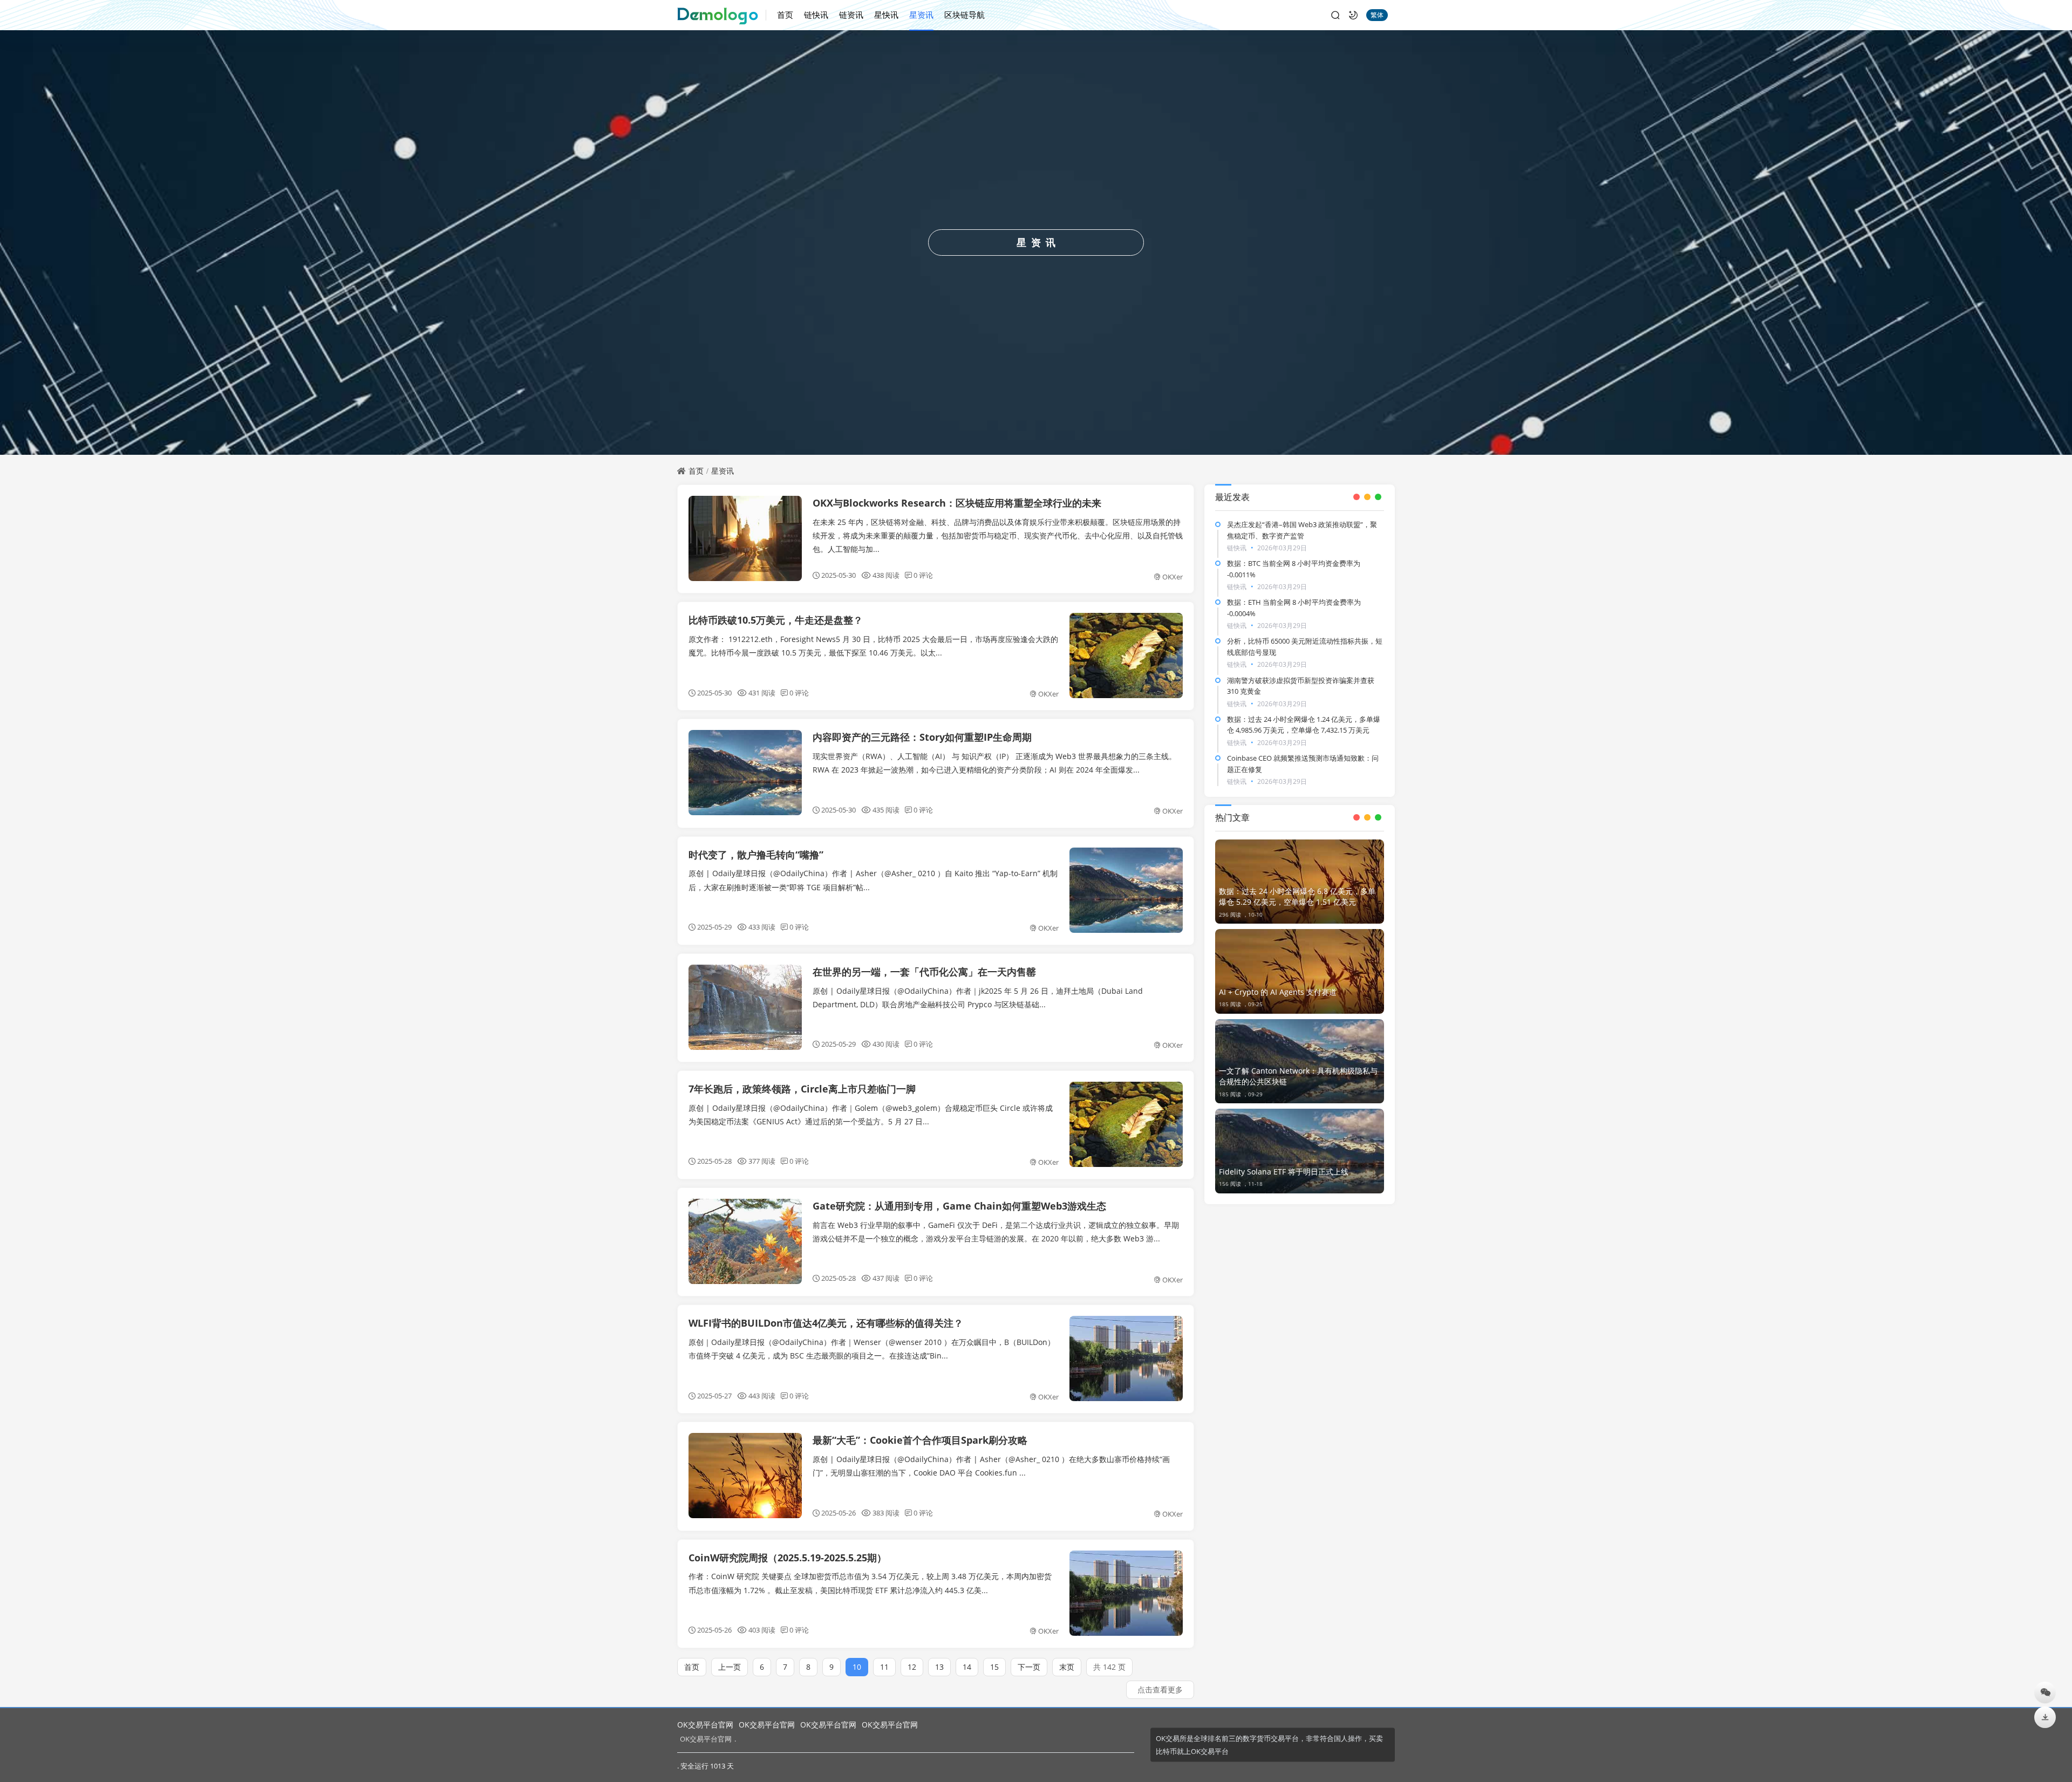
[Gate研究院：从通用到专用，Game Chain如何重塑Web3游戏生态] (745, 1241)
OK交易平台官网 (705, 1725)
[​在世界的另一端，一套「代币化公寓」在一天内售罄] (745, 1007)
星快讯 (886, 15)
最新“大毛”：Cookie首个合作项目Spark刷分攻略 (920, 1440)
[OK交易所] (722, 15)
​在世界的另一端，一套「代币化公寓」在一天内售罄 (924, 972)
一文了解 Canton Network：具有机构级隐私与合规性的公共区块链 (1298, 1076)
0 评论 (923, 575)
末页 (1067, 1667)
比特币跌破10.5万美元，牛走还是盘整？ (776, 620)
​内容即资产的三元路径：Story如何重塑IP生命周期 (922, 737)
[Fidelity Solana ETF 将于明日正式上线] (1300, 1151)
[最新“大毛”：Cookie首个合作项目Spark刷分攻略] (745, 1476)
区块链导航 (965, 15)
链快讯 (816, 15)
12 (912, 1667)
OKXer (1173, 577)
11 (884, 1667)
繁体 (1377, 15)
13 (939, 1667)
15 (994, 1667)
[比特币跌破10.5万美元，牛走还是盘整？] (1126, 656)
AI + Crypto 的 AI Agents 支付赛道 (1278, 992)
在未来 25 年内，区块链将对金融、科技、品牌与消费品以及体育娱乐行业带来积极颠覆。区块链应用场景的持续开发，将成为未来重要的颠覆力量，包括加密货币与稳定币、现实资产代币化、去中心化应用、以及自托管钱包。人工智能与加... (998, 535)
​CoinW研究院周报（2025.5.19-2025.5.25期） (788, 1558)
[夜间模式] (1353, 15)
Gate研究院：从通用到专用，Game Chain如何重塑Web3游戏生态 (959, 1206)
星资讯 (921, 15)
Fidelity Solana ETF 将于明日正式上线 (1284, 1172)
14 (967, 1667)
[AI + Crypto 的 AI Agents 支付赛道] (1300, 971)
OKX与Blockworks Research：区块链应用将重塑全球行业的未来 (957, 503)
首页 (785, 15)
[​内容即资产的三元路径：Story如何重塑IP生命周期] (745, 773)
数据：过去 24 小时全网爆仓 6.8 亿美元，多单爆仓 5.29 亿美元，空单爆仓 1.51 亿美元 (1297, 896)
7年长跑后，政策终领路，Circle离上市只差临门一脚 (802, 1089)
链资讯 (851, 15)
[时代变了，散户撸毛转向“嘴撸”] (1126, 890)
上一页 (730, 1667)
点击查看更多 (1160, 1689)
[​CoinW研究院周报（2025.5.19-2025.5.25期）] (1126, 1593)
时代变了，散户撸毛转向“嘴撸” (756, 855)
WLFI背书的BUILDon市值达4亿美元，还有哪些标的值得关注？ (826, 1323)
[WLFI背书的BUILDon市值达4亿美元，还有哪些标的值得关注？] (1126, 1358)
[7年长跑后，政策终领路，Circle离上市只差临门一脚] (1126, 1124)
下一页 (1029, 1667)
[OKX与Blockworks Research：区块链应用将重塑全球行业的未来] (745, 538)
